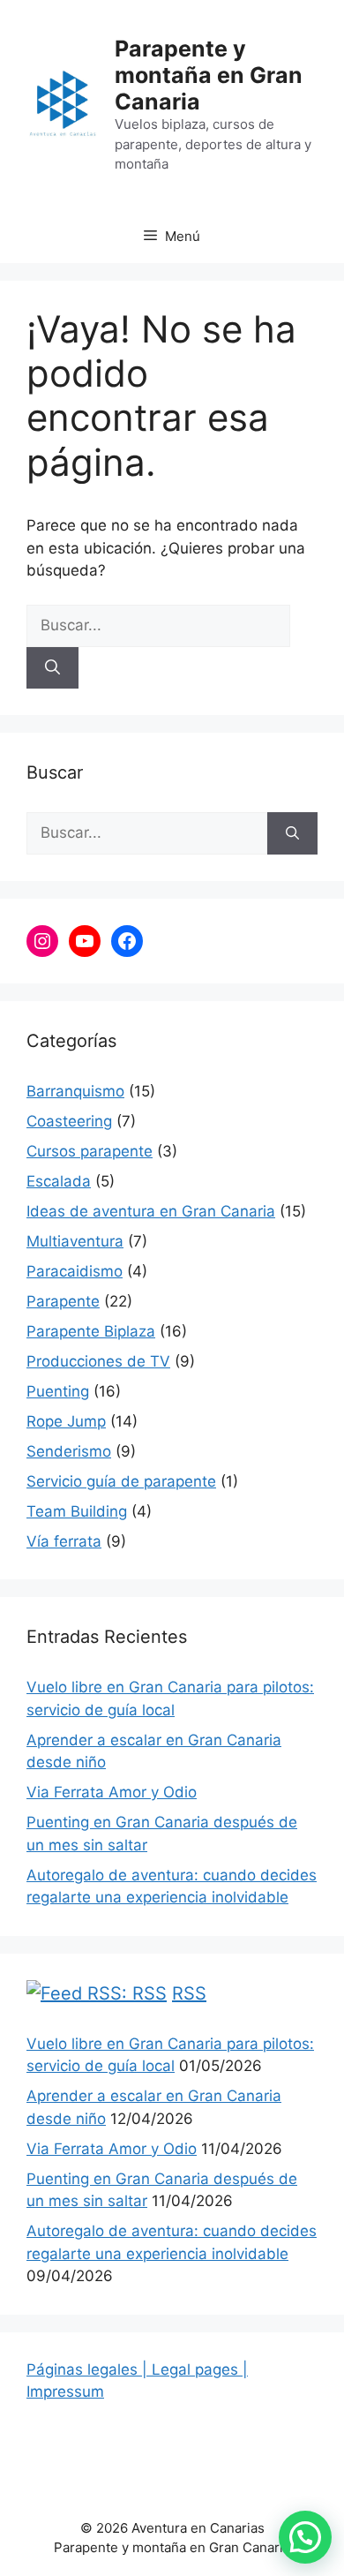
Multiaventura (75, 1241)
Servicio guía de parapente (121, 1481)
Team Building (77, 1511)
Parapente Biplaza (91, 1331)
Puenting (58, 1391)
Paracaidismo (75, 1271)
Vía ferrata (64, 1541)
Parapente (63, 1301)
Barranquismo (75, 1091)
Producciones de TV (98, 1361)
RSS (189, 1993)
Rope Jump (66, 1421)
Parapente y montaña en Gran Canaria (209, 75)
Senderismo (69, 1451)
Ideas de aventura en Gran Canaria (151, 1211)
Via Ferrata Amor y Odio (112, 1792)
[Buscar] (52, 668)
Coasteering (69, 1121)
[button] (305, 2537)
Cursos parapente (90, 1151)
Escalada (59, 1181)
